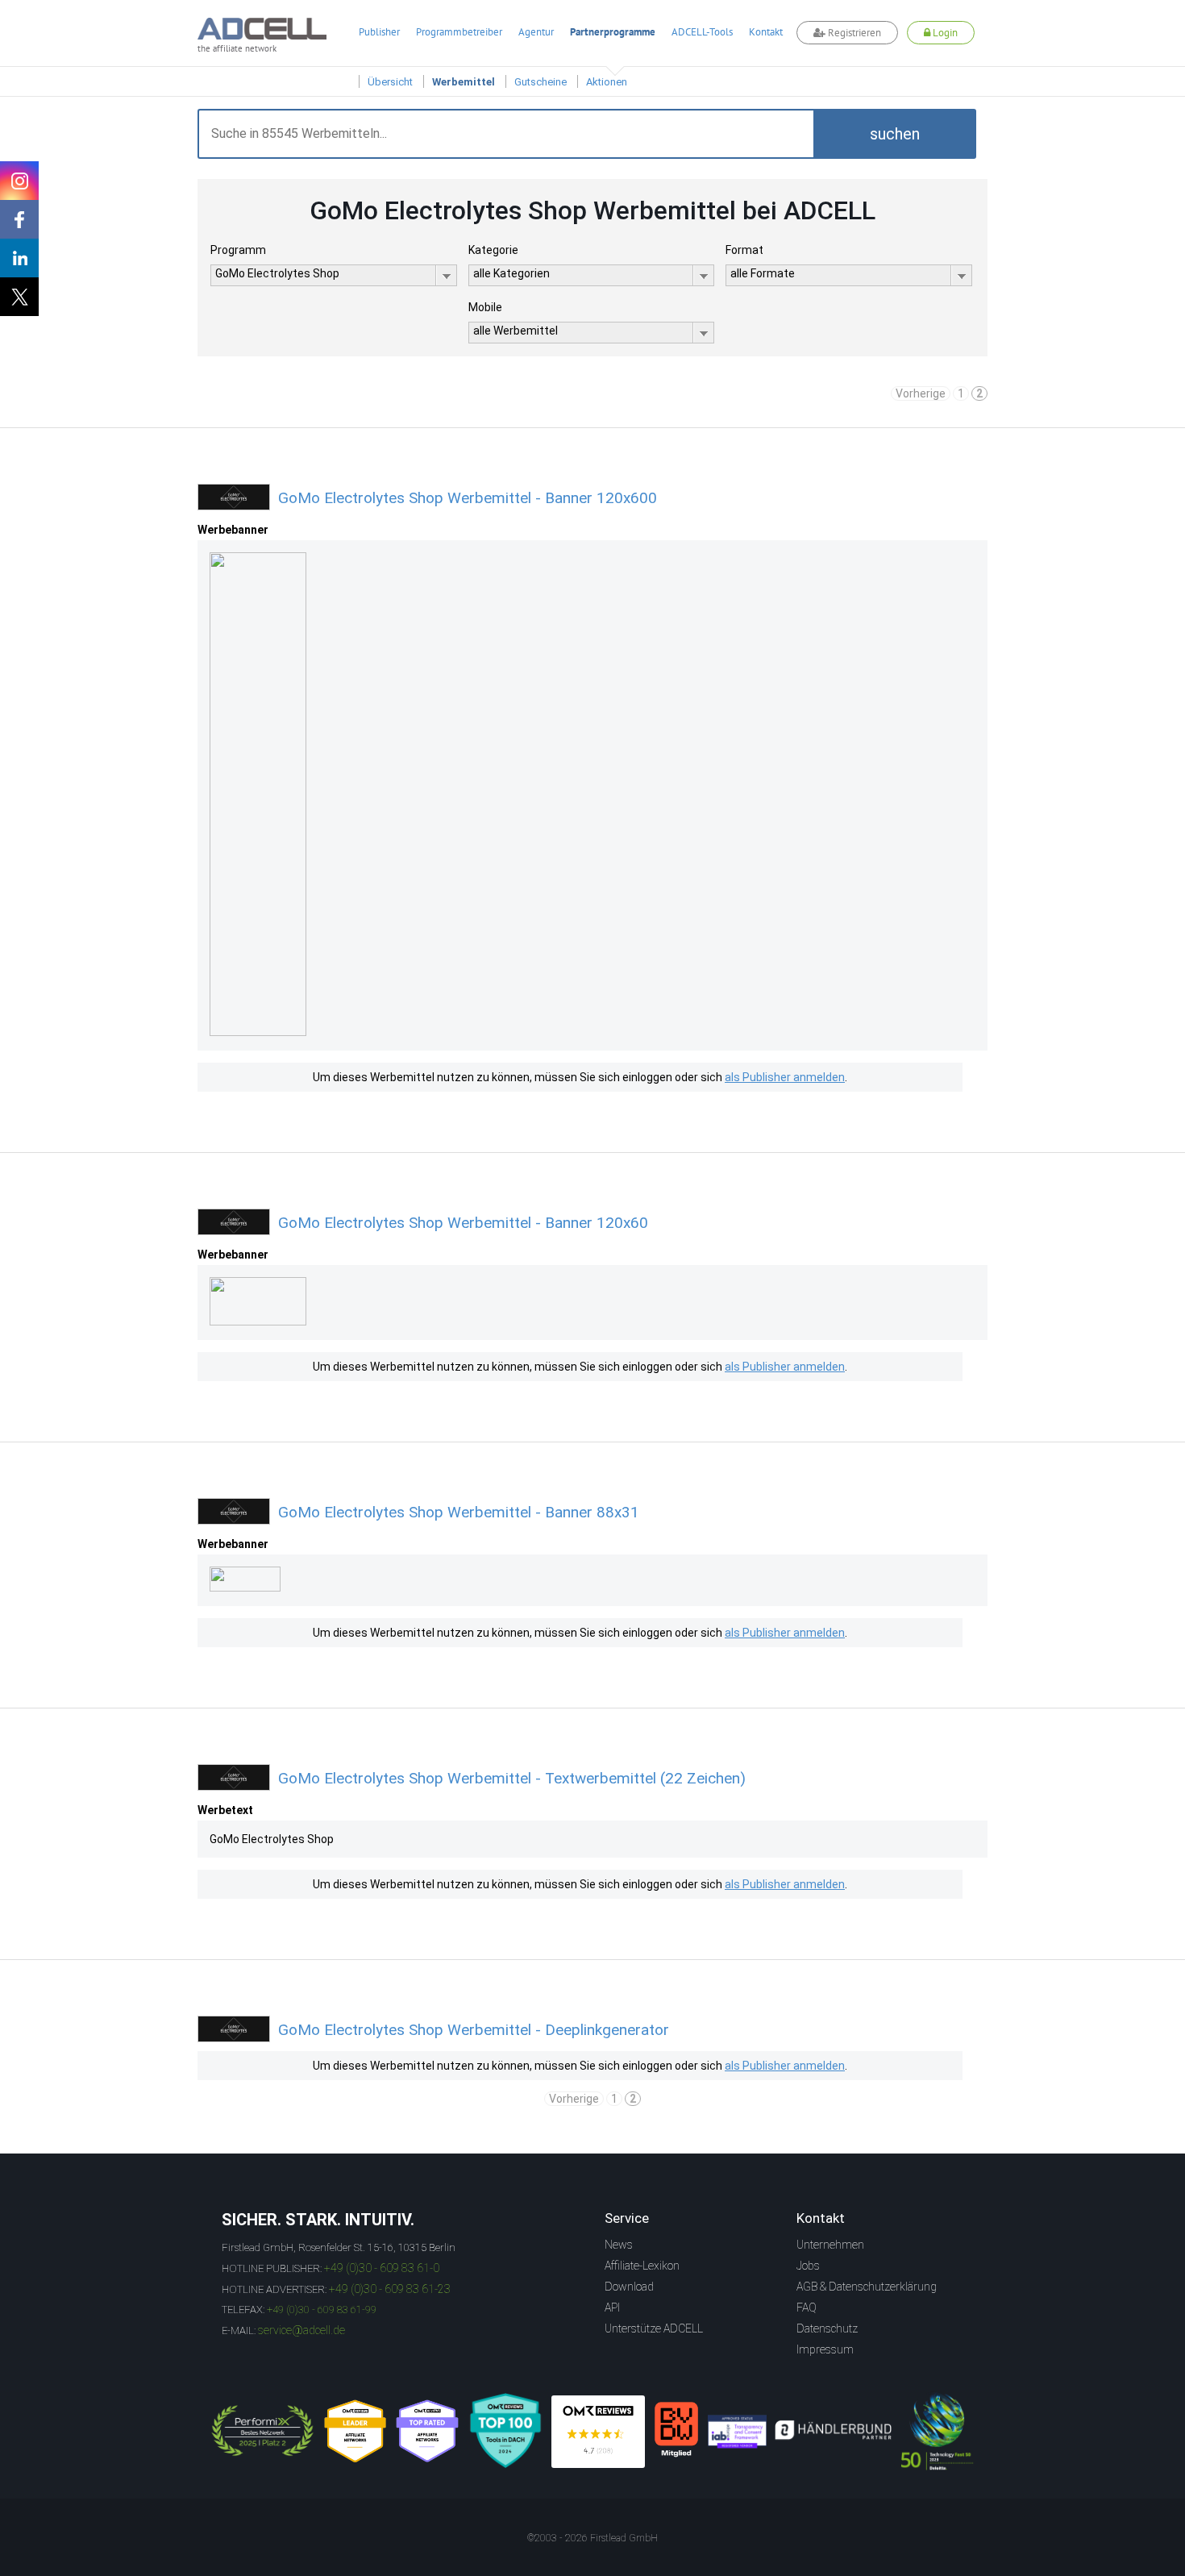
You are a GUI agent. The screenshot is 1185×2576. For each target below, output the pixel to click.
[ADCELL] (598, 2432)
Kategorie (493, 250)
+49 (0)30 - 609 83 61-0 (382, 2268)
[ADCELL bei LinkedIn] (19, 258)
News (619, 2245)
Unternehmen (830, 2245)
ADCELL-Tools (702, 32)
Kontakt (766, 32)
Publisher (379, 32)
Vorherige (921, 393)
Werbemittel (464, 82)
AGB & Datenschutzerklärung (867, 2287)
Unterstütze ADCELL (654, 2328)
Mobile (485, 307)
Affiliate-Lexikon (642, 2266)
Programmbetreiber (459, 32)
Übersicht (390, 82)
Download (629, 2287)
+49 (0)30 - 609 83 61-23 (390, 2289)
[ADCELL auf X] (19, 297)
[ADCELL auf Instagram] (19, 181)
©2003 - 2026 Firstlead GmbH (592, 2538)
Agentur (536, 32)
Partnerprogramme (613, 32)
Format (744, 250)
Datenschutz (827, 2328)
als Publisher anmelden (785, 1077)
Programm (238, 250)
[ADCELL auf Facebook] (19, 219)
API (612, 2308)
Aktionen (607, 82)
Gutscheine (541, 82)
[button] (895, 134)
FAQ (807, 2308)
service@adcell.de (301, 2330)
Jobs (808, 2266)
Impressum (825, 2349)
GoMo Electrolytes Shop (272, 1839)
